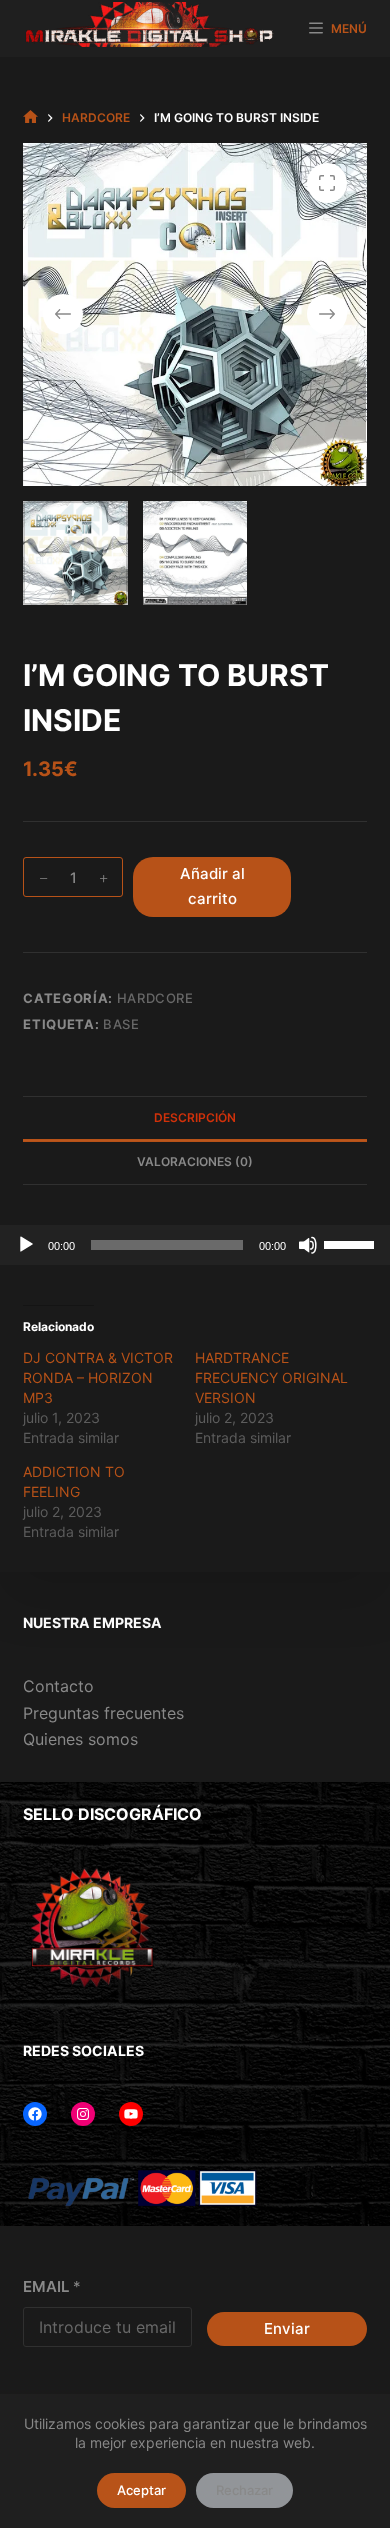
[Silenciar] (308, 1245)
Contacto (58, 1686)
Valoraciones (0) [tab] (195, 1161)
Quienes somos (80, 1739)
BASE (121, 1024)
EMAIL (52, 2286)
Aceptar (141, 2490)
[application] (195, 1245)
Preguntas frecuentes (103, 1713)
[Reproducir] (26, 1245)
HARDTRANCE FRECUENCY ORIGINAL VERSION (271, 1377)
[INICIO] (30, 117)
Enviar (287, 2328)
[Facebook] (35, 2114)
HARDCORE (155, 998)
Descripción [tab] (195, 1117)
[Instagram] (83, 2114)
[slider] (352, 1243)
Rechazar (244, 2490)
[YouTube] (131, 2114)
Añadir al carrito (212, 886)
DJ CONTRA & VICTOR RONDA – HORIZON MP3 (98, 1377)
